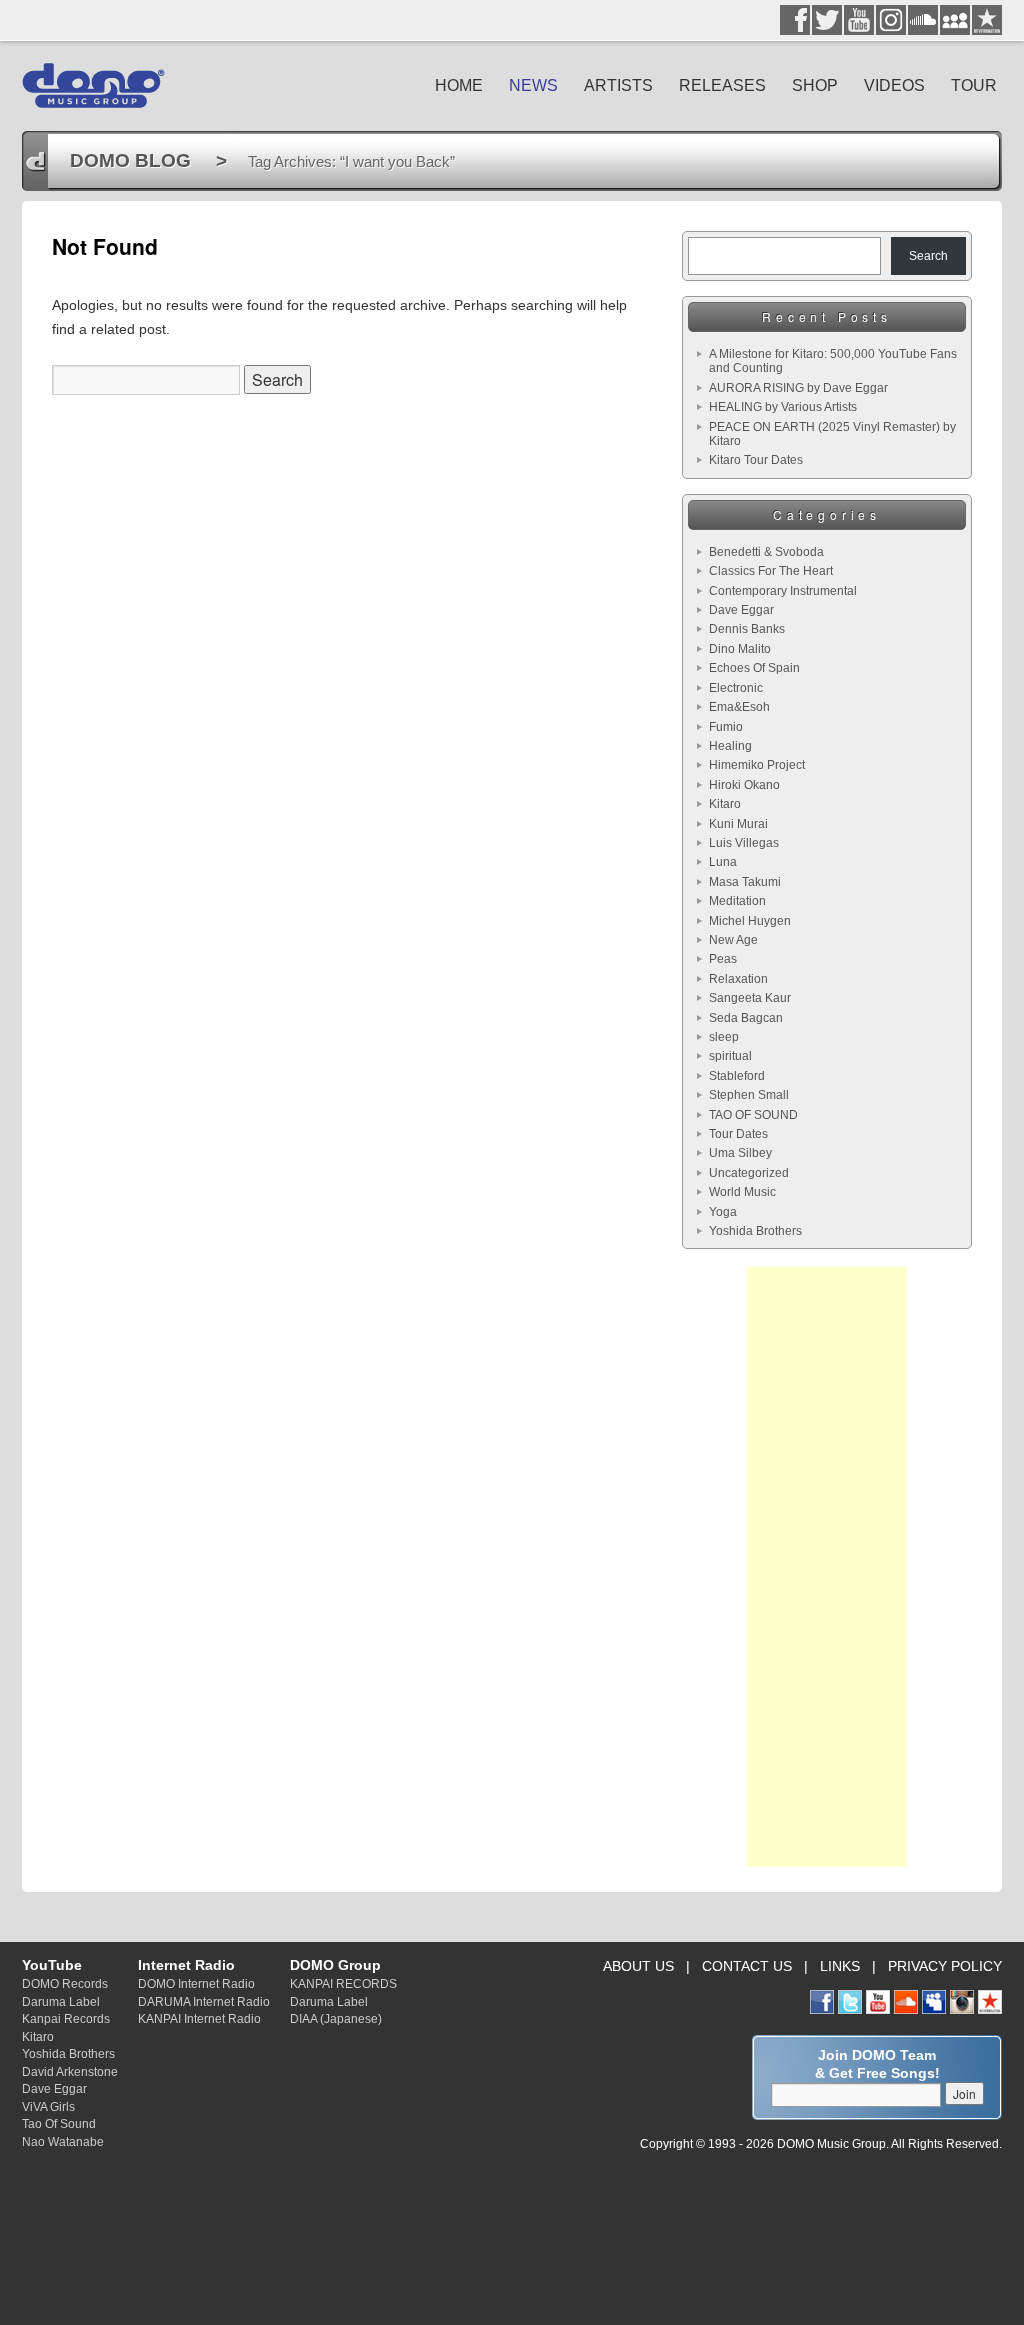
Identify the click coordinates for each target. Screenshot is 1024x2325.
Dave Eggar (741, 610)
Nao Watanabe (63, 2141)
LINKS (840, 1966)
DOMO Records (65, 1983)
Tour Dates (738, 1134)
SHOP (815, 85)
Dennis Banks (747, 629)
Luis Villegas (744, 843)
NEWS (533, 85)
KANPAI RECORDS (343, 1983)
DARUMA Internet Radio (204, 2001)
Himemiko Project (757, 765)
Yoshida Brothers (755, 1231)
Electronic (736, 688)
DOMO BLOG (130, 160)
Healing (730, 746)
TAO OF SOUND (753, 1115)
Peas (723, 959)
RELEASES (722, 85)
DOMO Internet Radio (196, 1983)
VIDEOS (894, 85)
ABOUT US (638, 1966)
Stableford (737, 1076)
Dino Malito (740, 649)
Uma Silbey (740, 1153)
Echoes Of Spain (754, 668)
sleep (724, 1037)
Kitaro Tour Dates (756, 460)
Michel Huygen (750, 921)
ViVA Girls (48, 2106)
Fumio (726, 727)
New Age (733, 940)
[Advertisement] (827, 1567)
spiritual (730, 1056)
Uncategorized (749, 1173)
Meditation (737, 901)
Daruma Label (61, 2001)
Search (928, 256)
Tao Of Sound (59, 2123)
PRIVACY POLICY (945, 1966)
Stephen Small (749, 1095)
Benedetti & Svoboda (766, 552)
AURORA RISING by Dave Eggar (798, 388)
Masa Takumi (745, 882)
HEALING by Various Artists (783, 407)
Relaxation (738, 979)
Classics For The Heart (771, 571)
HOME (459, 85)
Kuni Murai (738, 824)
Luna (723, 862)
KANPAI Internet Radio (199, 2018)
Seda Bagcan (746, 1018)
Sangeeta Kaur (750, 998)
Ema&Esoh (739, 707)
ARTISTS (618, 85)
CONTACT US (747, 1966)
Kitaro (725, 804)
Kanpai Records (66, 2018)
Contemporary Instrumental (783, 591)
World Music (742, 1192)
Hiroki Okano (744, 785)
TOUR (974, 85)
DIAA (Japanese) (336, 2018)
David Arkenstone (70, 2071)
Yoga (723, 1212)
